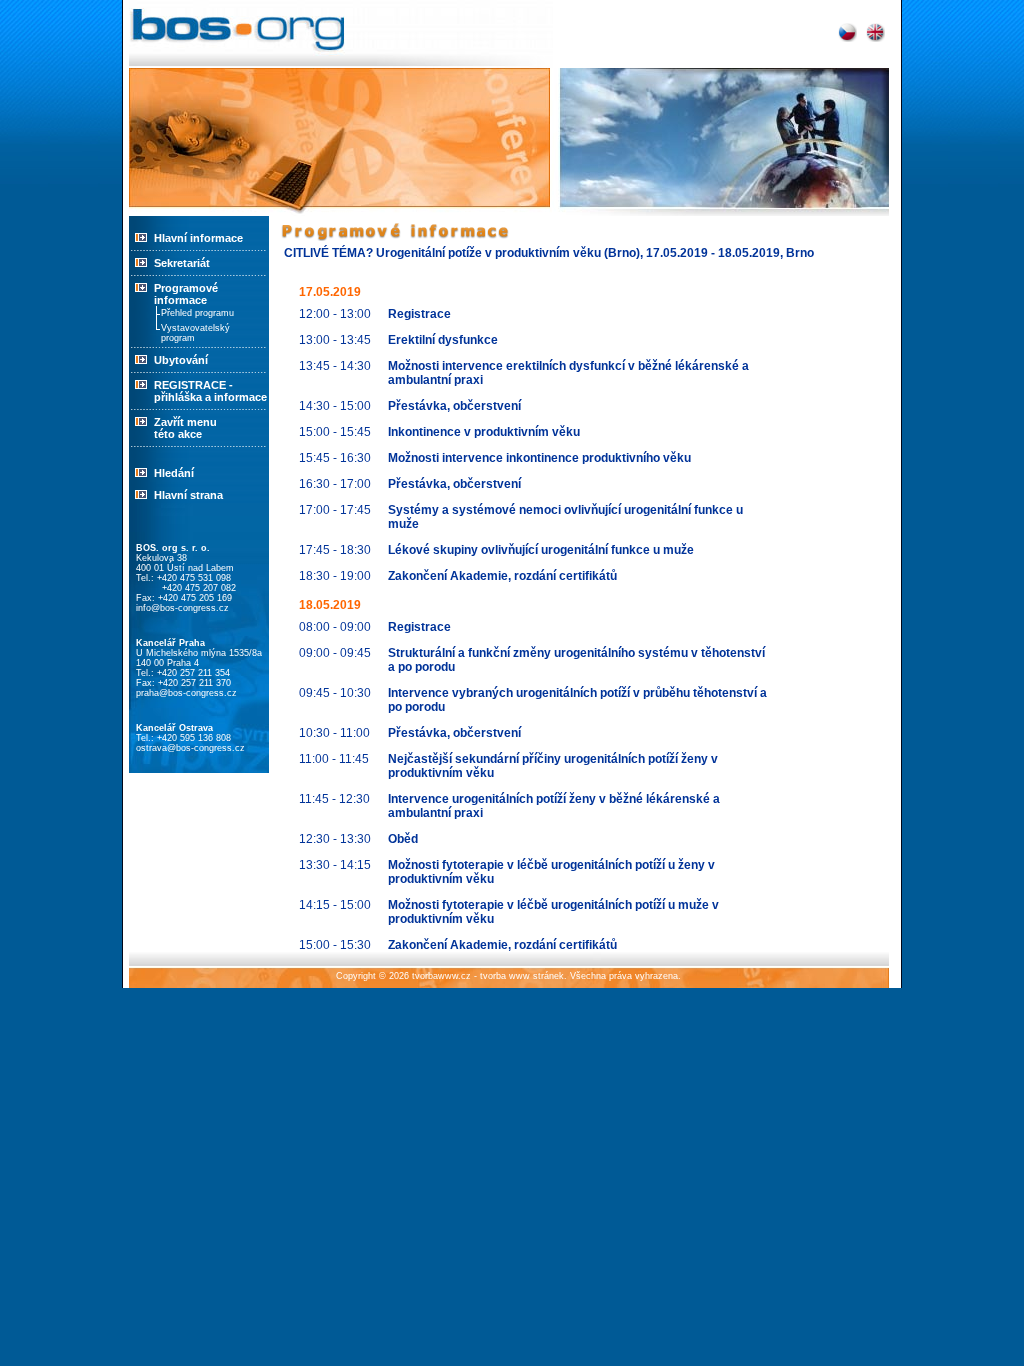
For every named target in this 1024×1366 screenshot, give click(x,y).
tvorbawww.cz (441, 976)
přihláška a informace (210, 397)
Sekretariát (182, 263)
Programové (186, 294)
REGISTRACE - (193, 385)
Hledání (174, 473)
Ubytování (181, 360)
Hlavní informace (198, 238)
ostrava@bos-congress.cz (190, 748)
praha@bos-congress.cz (186, 693)
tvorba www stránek (522, 976)
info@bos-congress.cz (182, 608)
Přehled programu (197, 313)
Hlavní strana (188, 495)
